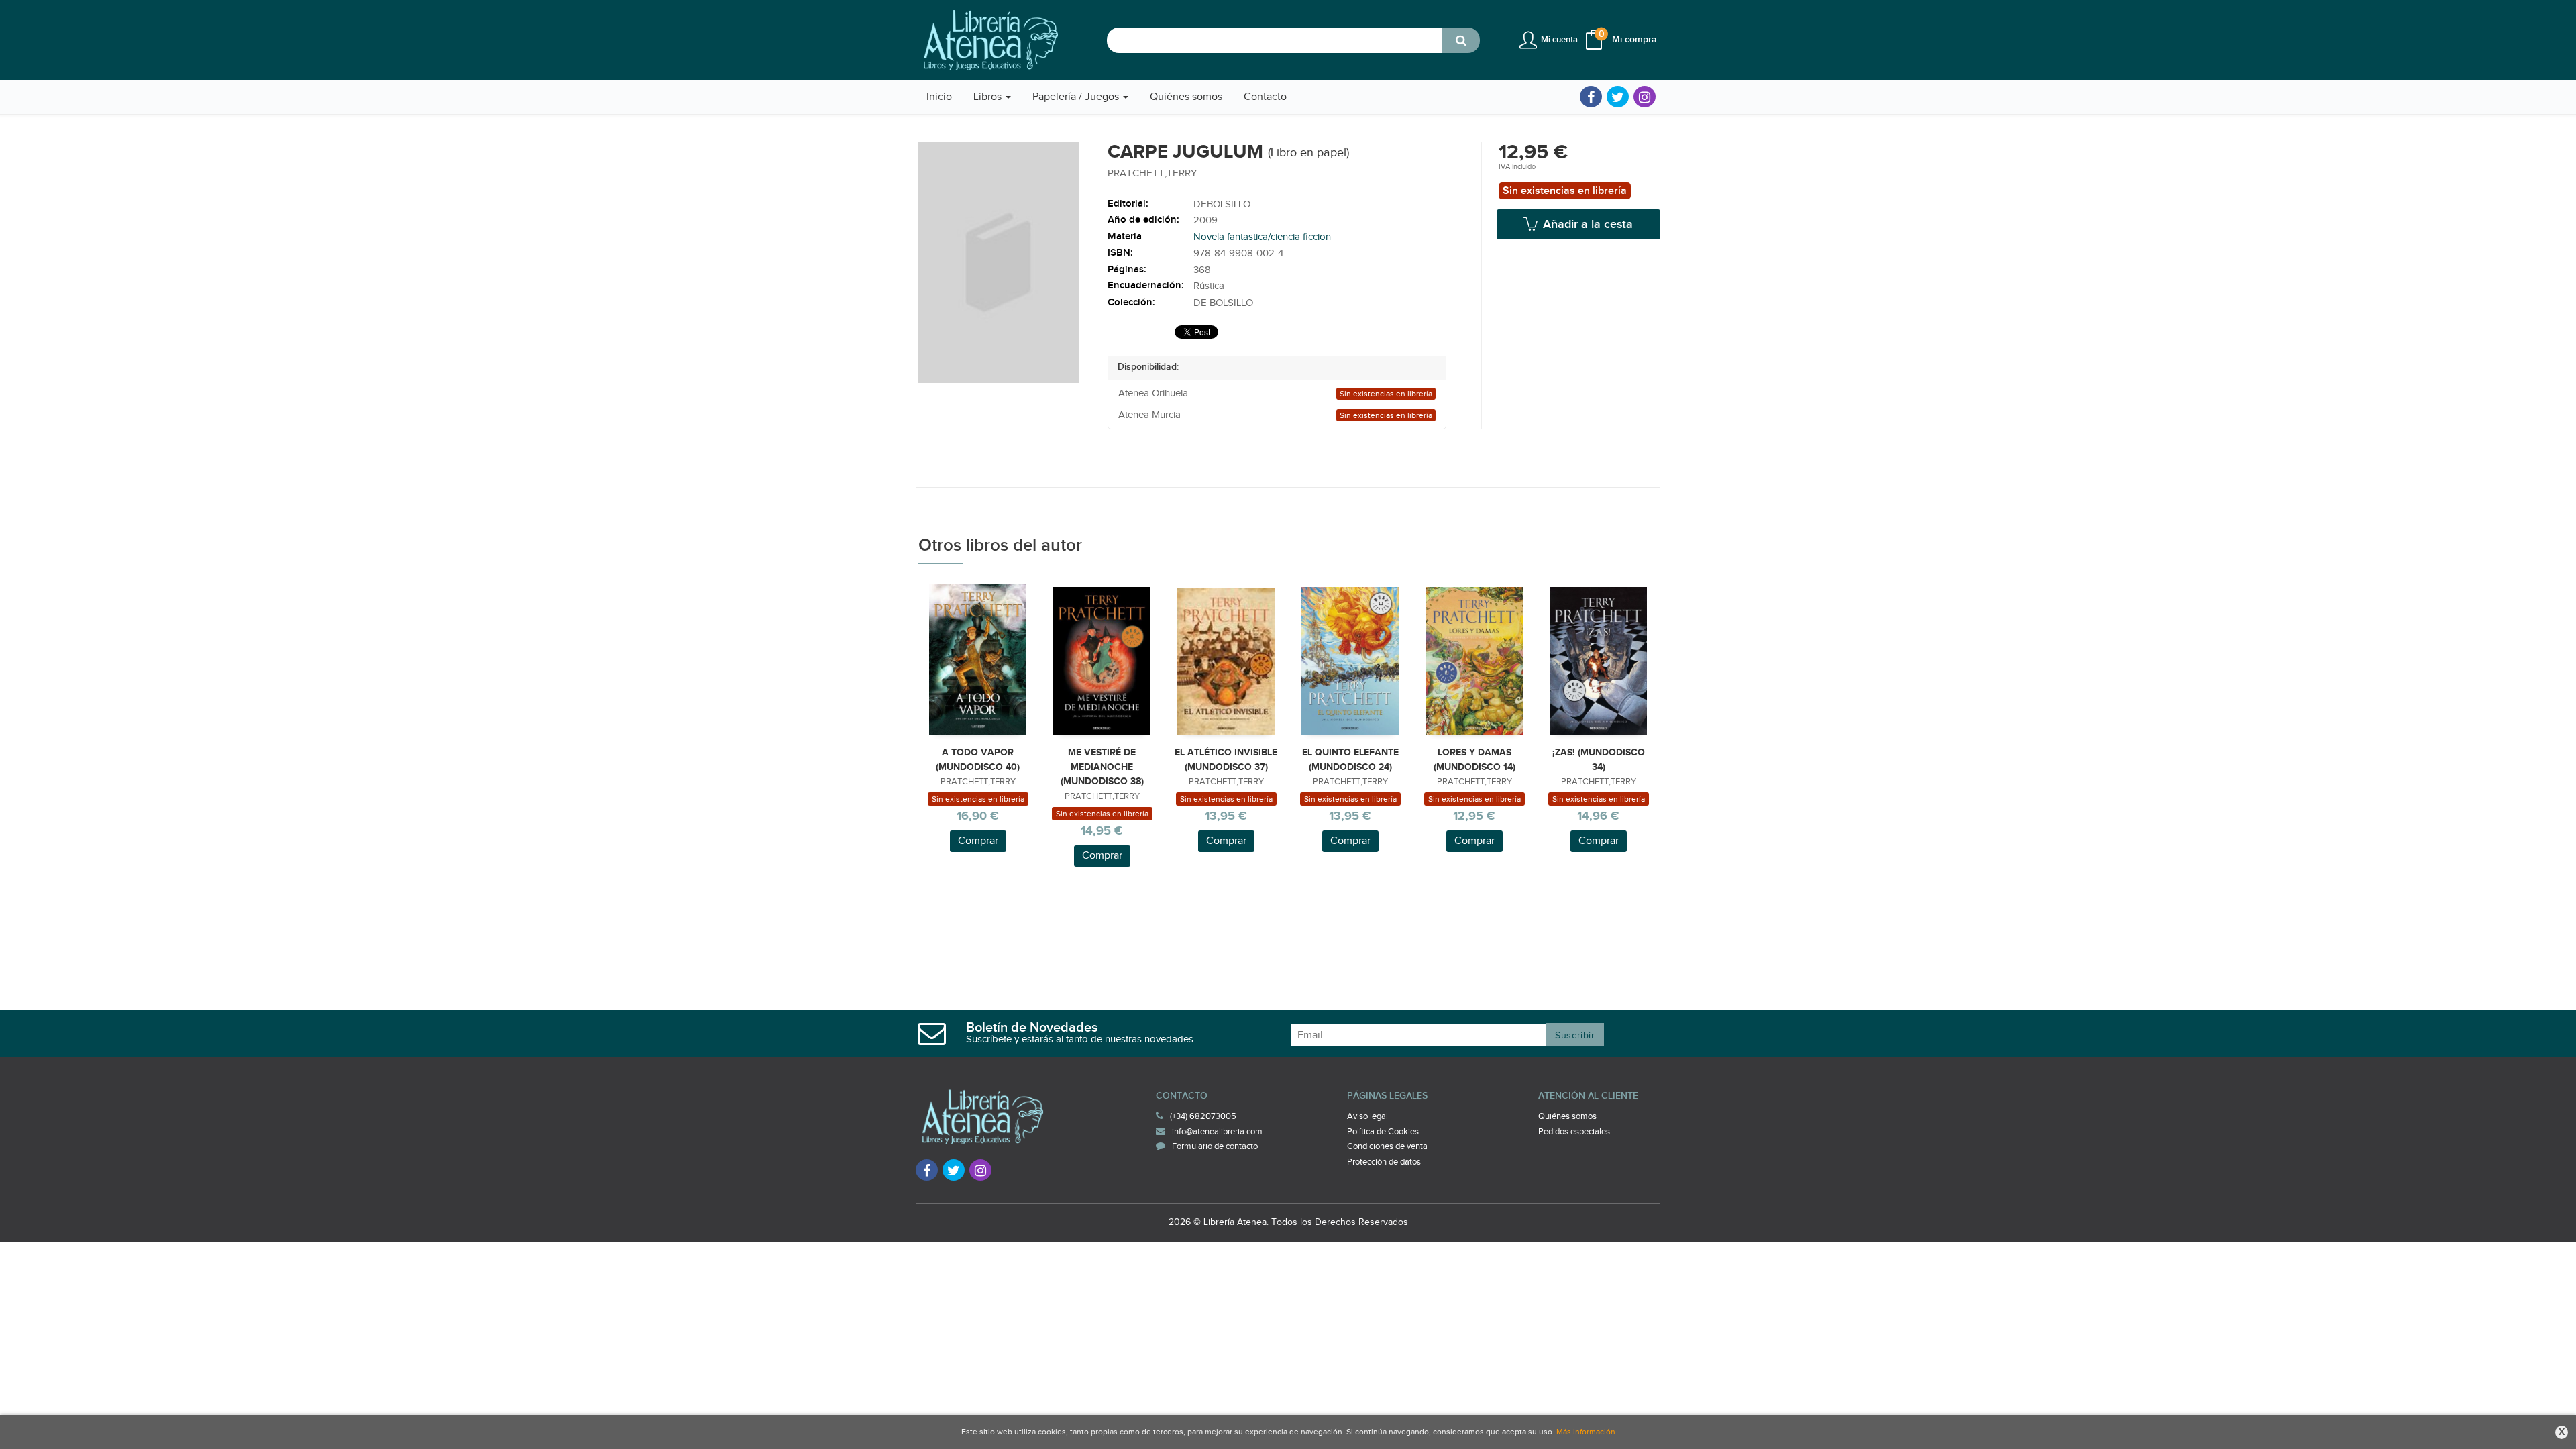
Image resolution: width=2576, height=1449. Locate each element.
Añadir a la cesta (1586, 224)
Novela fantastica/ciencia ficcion (1262, 237)
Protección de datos (1384, 1162)
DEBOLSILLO (1222, 204)
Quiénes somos (1567, 1116)
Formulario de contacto (1215, 1146)
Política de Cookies (1383, 1132)
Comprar (978, 841)
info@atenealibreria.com (1217, 1132)
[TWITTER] (1618, 97)
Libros (989, 97)
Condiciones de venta (1387, 1146)
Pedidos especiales (1574, 1132)
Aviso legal (1367, 1116)
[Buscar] (1461, 40)
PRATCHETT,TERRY (1152, 173)
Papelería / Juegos (1077, 97)
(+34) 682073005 (1203, 1116)
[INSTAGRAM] (1645, 97)
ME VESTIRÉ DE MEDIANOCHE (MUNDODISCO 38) (1102, 767)
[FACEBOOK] (1591, 97)
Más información (1586, 1432)
